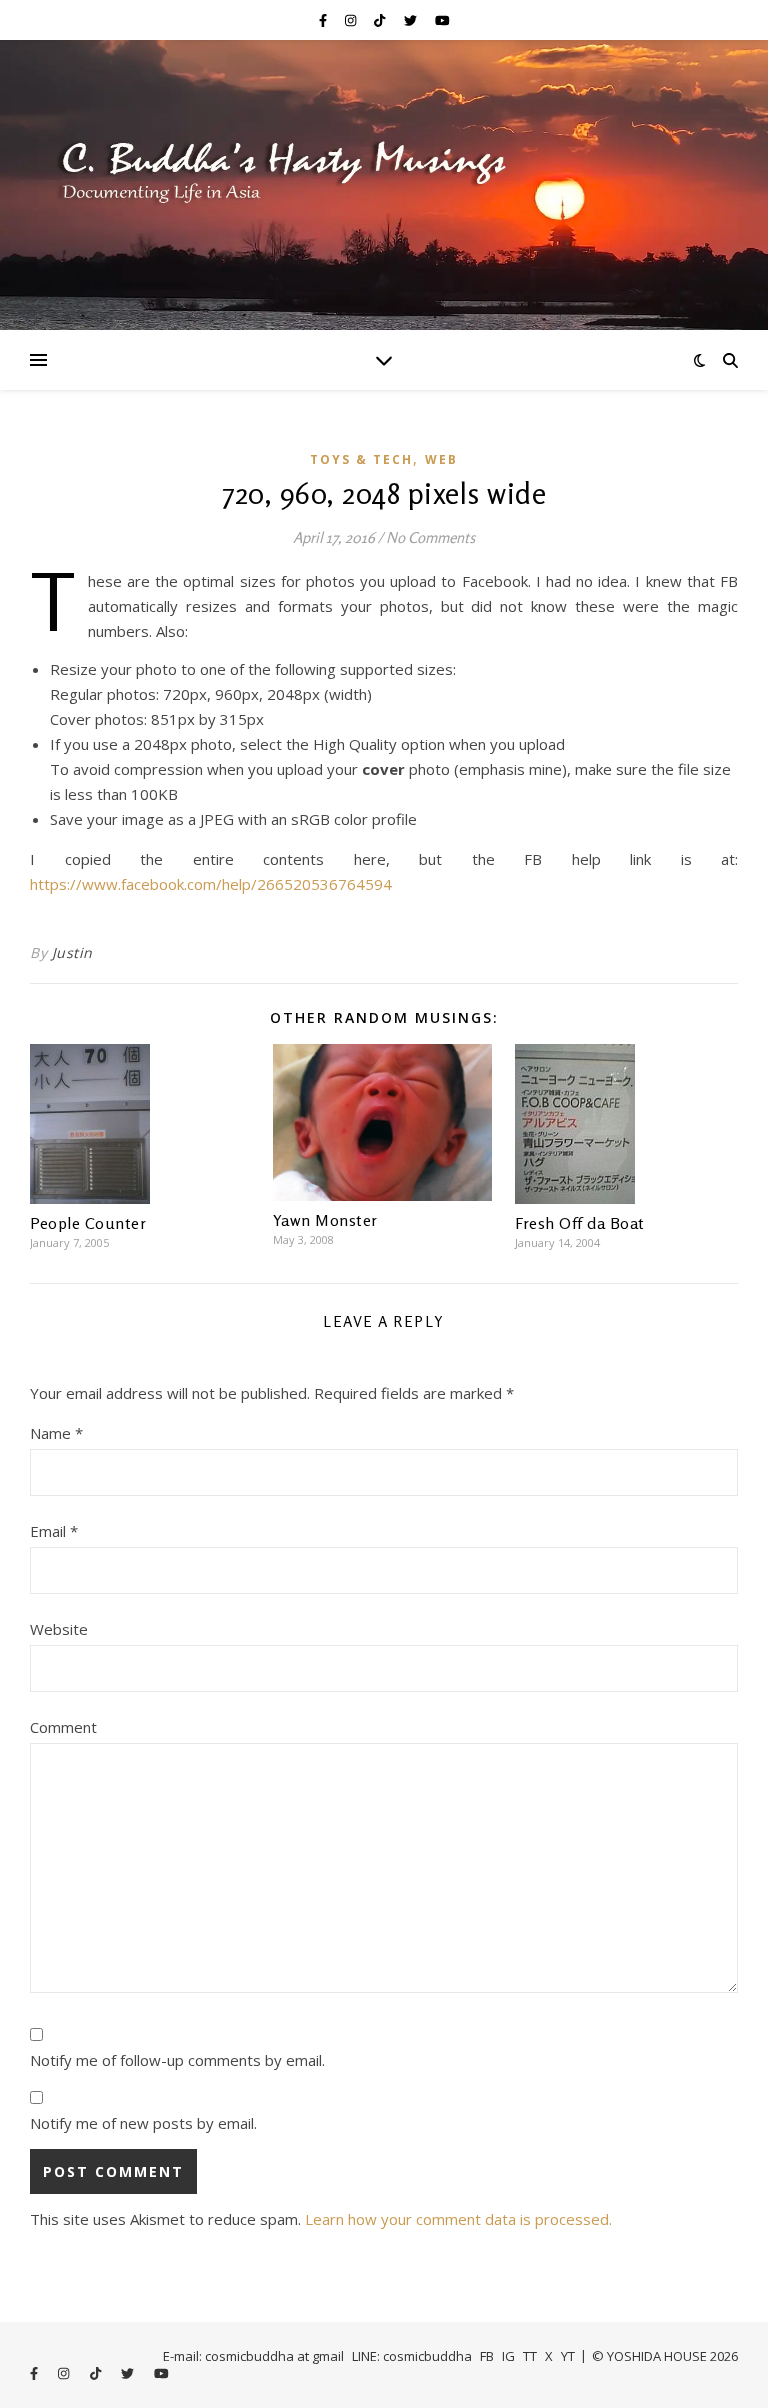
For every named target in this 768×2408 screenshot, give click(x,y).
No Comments (430, 537)
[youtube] (442, 20)
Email (54, 1531)
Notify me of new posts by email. (143, 2123)
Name (56, 1433)
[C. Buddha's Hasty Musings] (384, 185)
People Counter (88, 1223)
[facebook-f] (324, 20)
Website (59, 1629)
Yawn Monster (325, 1220)
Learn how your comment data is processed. (458, 2219)
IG (508, 2356)
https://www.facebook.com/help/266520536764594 (211, 884)
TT (530, 2356)
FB (487, 2356)
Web (441, 459)
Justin (72, 952)
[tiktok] (381, 20)
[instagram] (352, 20)
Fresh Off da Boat (580, 1223)
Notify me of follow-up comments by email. (177, 2060)
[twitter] (412, 20)
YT (568, 2356)
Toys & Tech (361, 459)
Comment (63, 1727)
